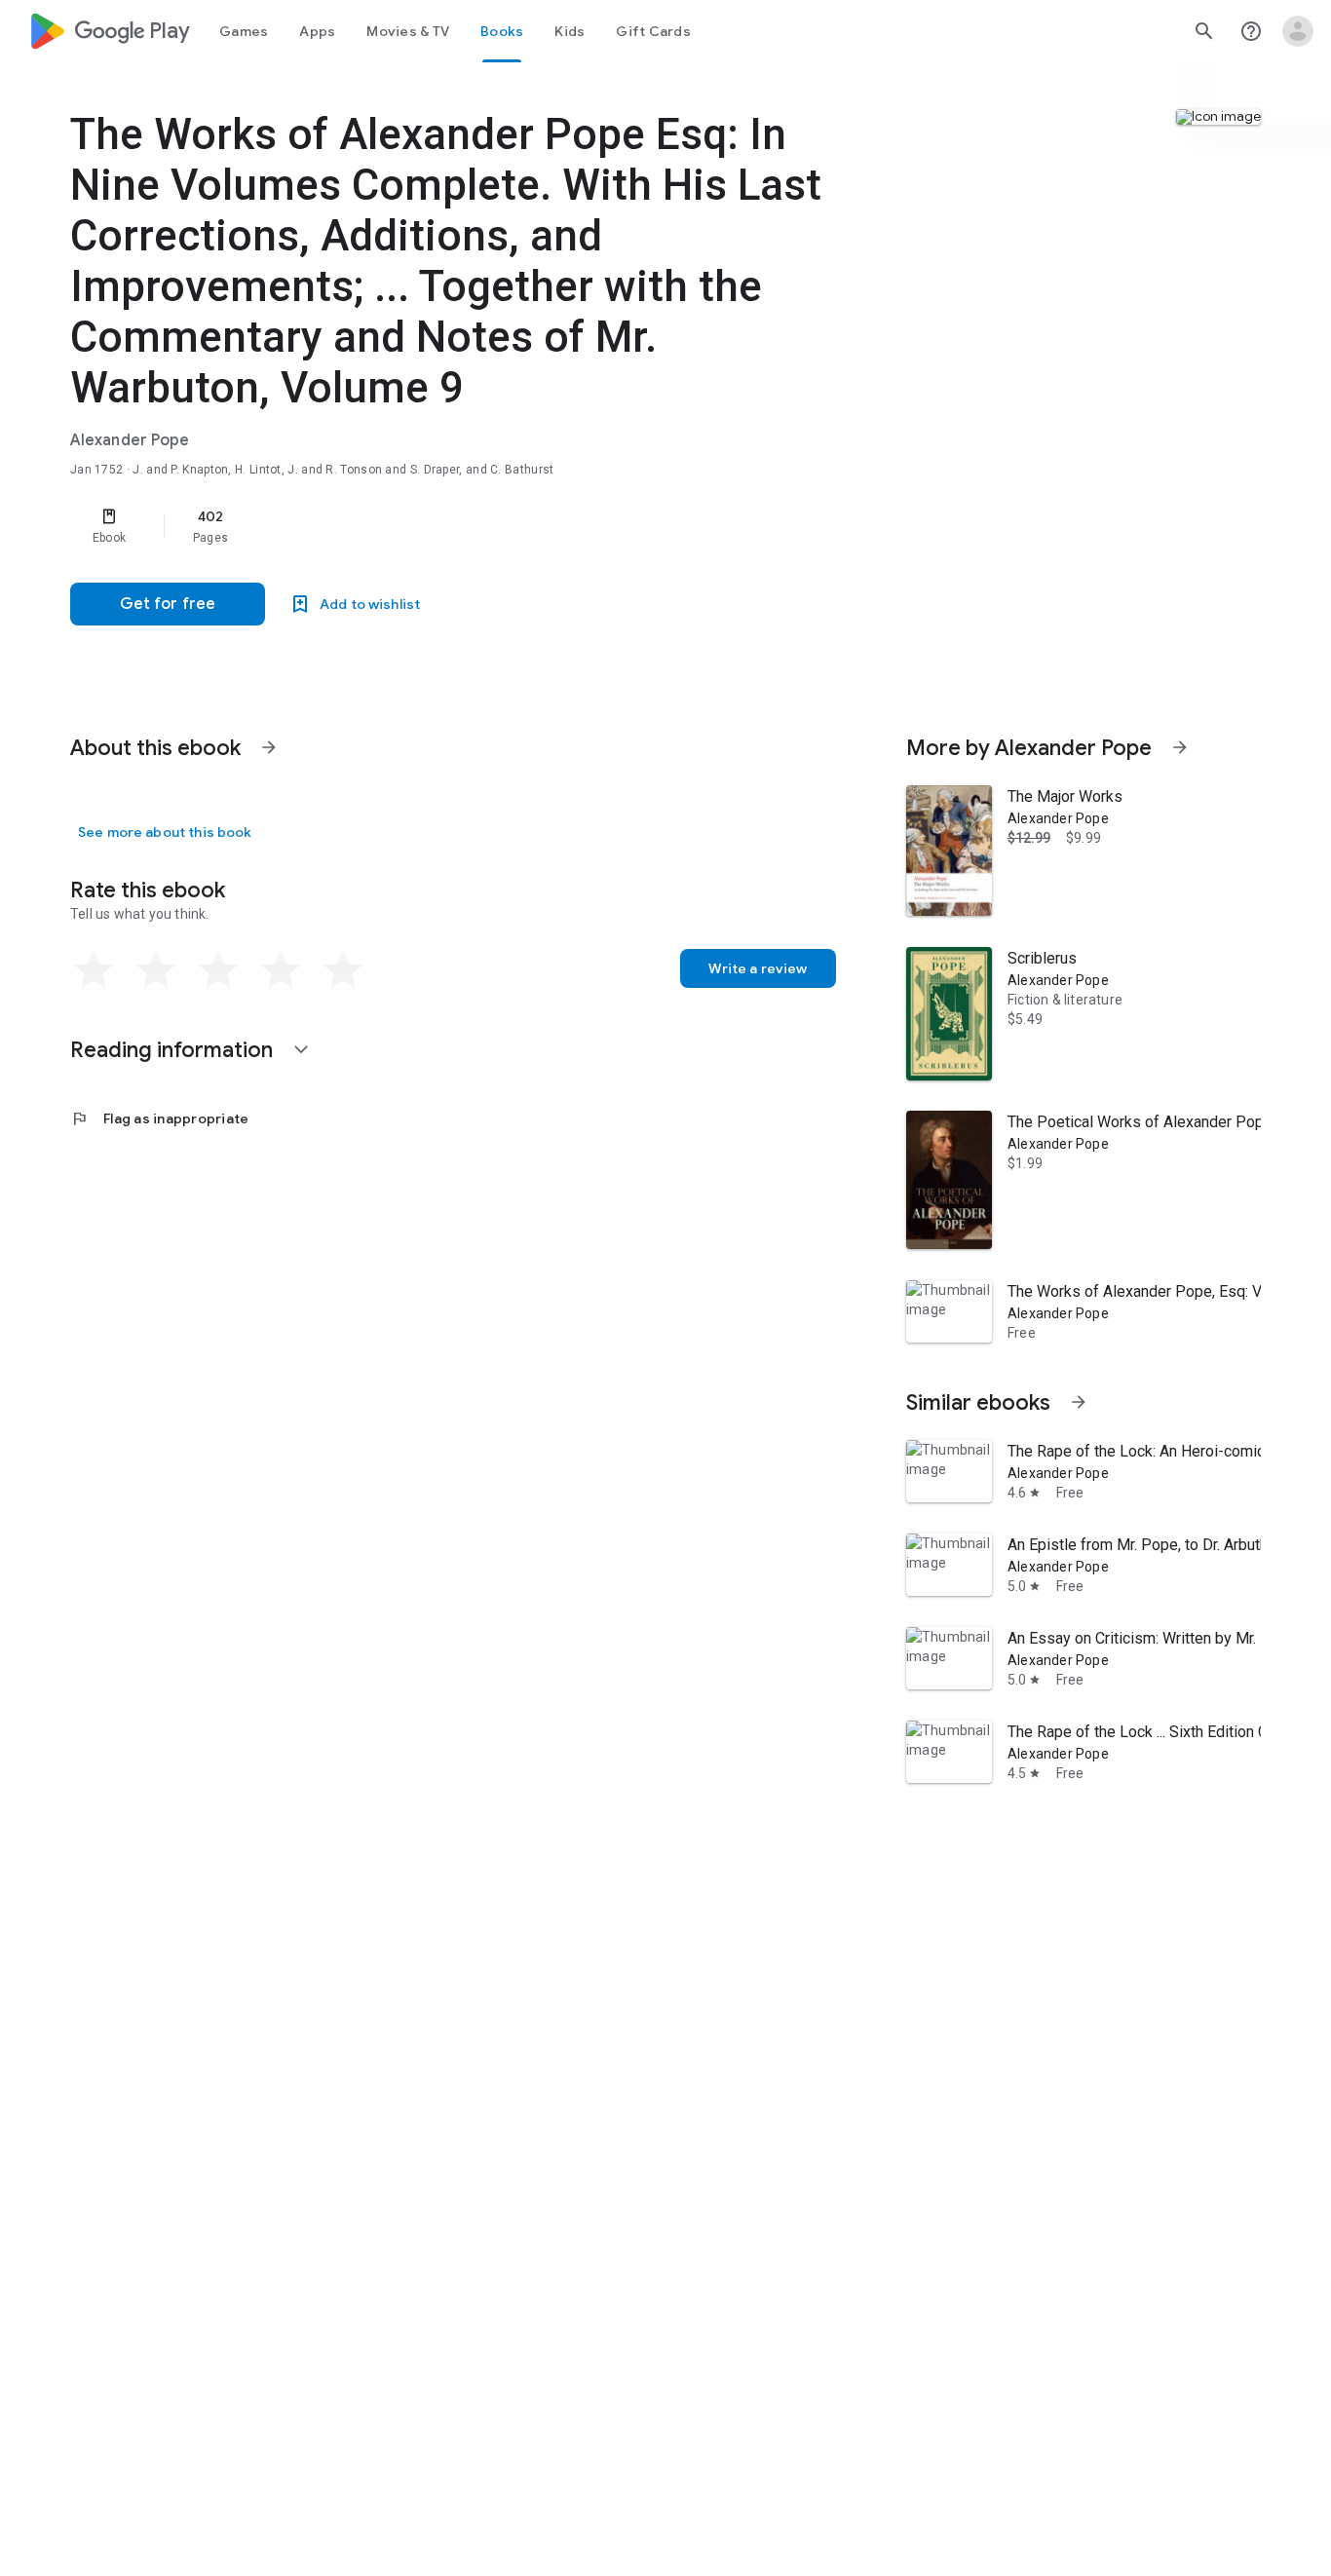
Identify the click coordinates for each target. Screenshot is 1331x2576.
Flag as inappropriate (159, 1118)
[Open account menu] (1298, 31)
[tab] (244, 31)
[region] (460, 526)
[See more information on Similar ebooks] (1079, 1402)
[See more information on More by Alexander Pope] (1180, 747)
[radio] (94, 970)
